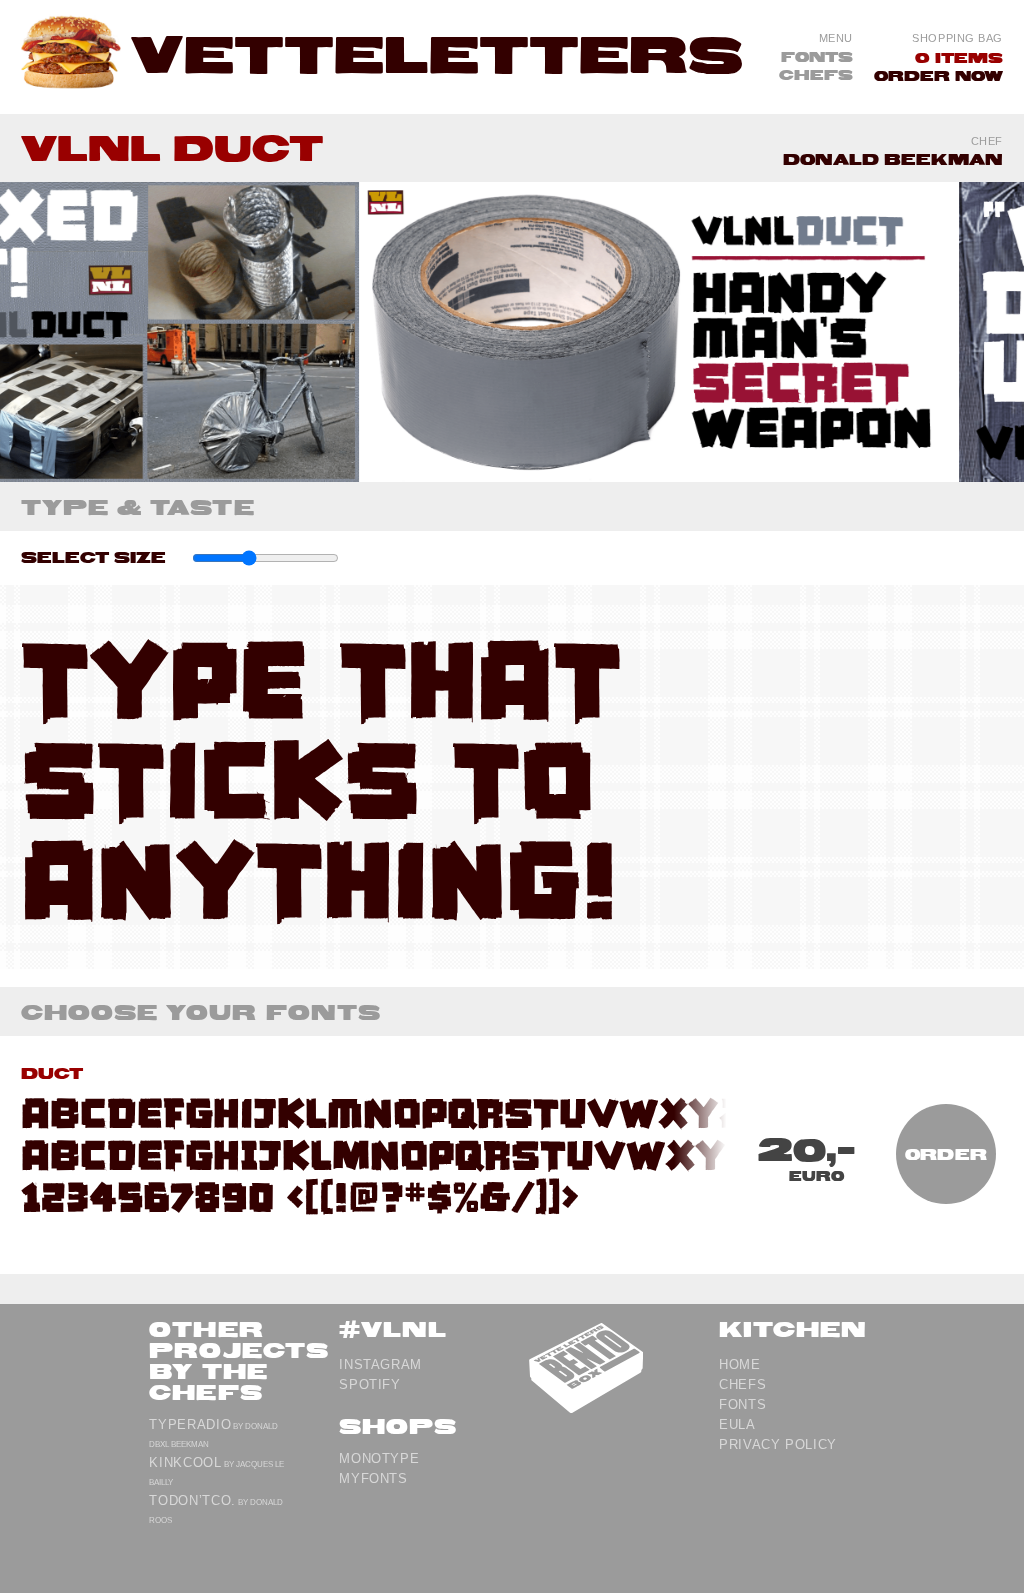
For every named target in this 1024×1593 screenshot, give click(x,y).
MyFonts (373, 1478)
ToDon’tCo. (192, 1500)
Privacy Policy (778, 1444)
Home (740, 1364)
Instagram (380, 1364)
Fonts (817, 56)
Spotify (370, 1384)
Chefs (816, 74)
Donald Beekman (893, 159)
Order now (938, 75)
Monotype (379, 1458)
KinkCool (185, 1462)
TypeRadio (190, 1424)
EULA (737, 1424)
